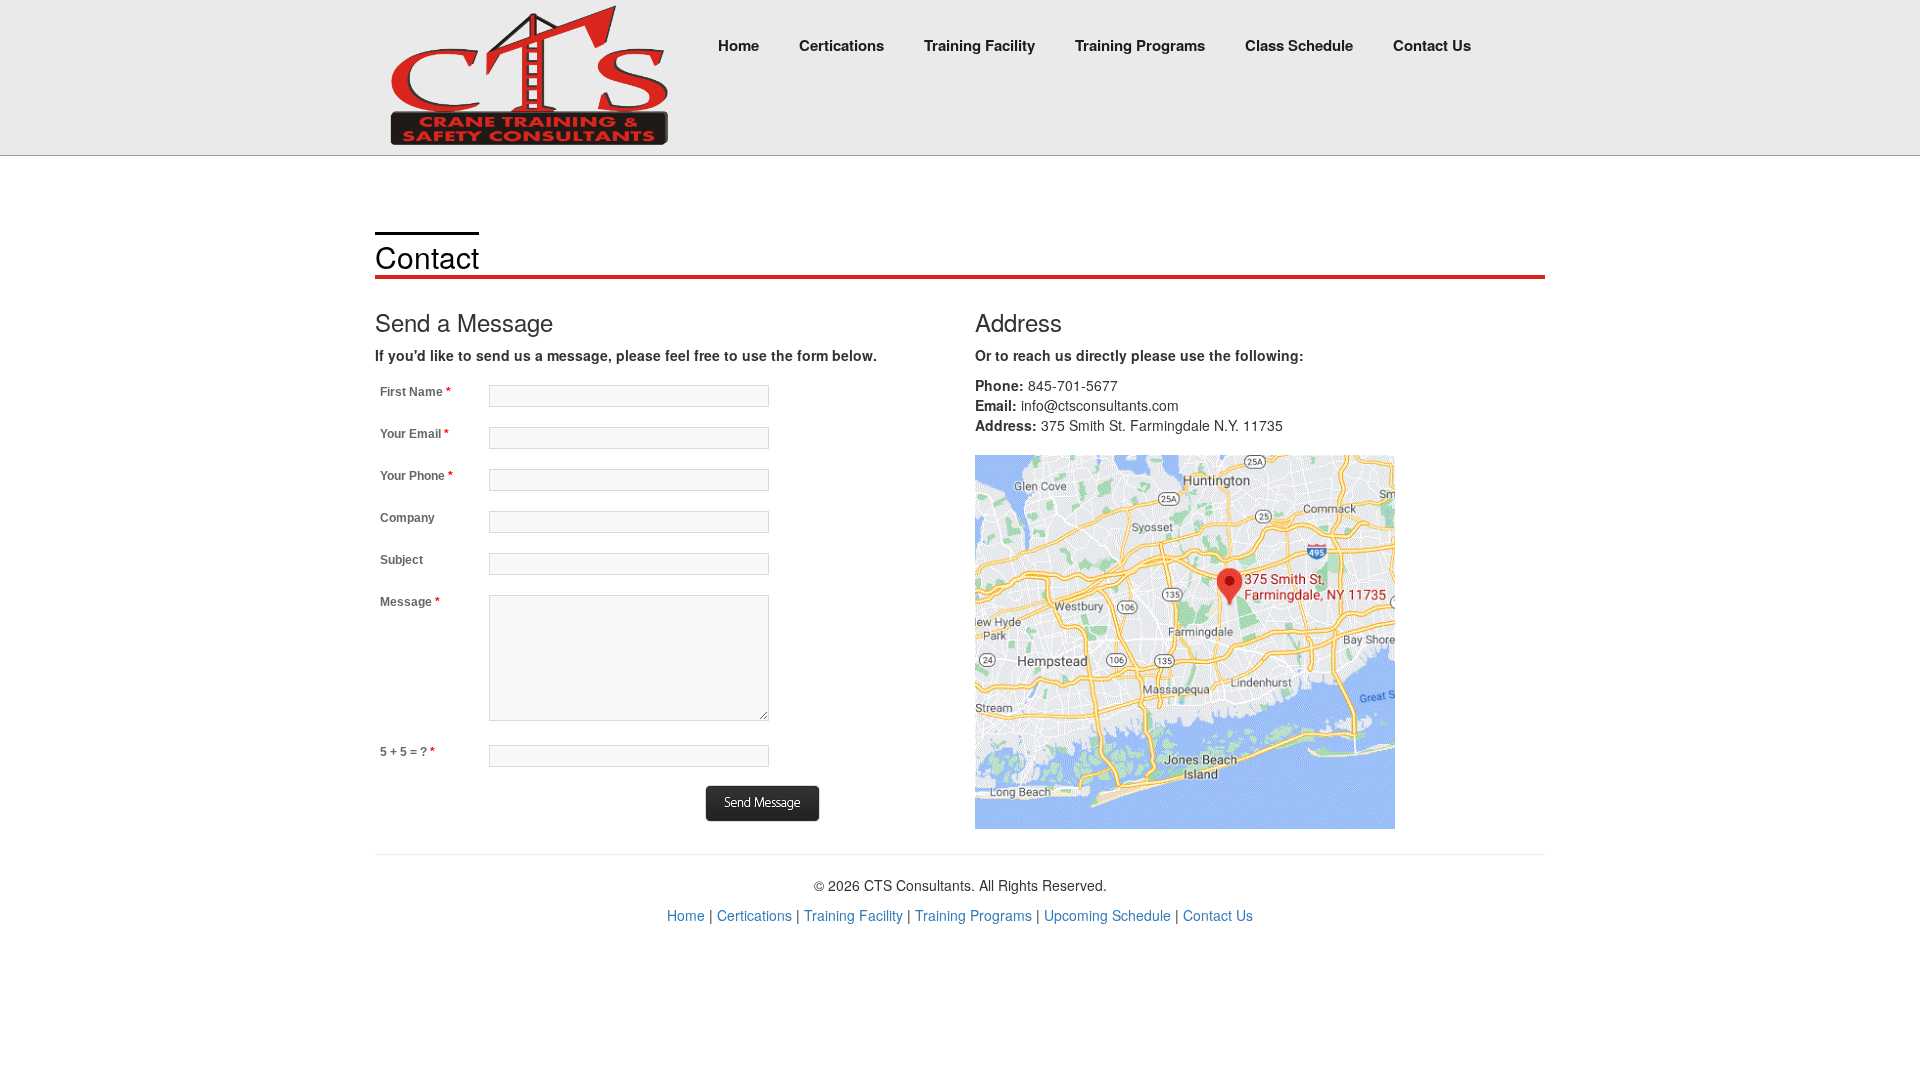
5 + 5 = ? (407, 752)
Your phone (416, 476)
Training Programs (1140, 45)
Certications (841, 45)
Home (738, 45)
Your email (414, 434)
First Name (415, 392)
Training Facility (979, 45)
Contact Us (1432, 45)
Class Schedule (1299, 45)
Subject (401, 560)
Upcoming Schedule (1107, 915)
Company (407, 518)
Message (410, 602)
